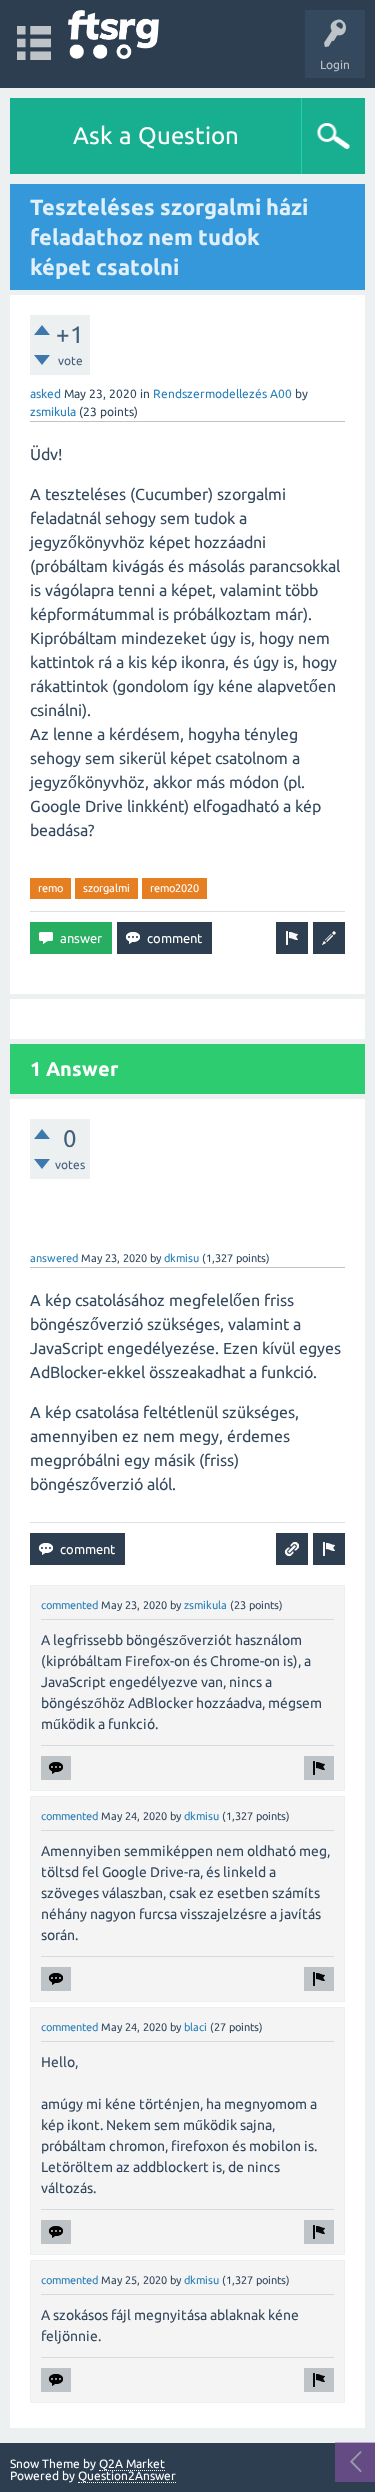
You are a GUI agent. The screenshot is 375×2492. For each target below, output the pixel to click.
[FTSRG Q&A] (113, 34)
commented (69, 1605)
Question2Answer (127, 2475)
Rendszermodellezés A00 (222, 393)
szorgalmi (106, 888)
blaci (195, 2027)
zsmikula (53, 411)
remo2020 (174, 888)
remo (50, 888)
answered (54, 1258)
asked (45, 393)
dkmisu (181, 1258)
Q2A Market (132, 2463)
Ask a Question (156, 135)
